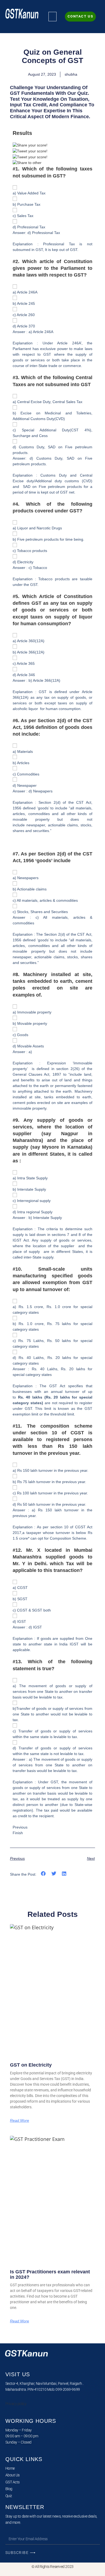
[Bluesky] (30, 157)
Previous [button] (20, 1827)
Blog (9, 2489)
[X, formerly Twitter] (30, 151)
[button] (52, 17)
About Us (13, 2475)
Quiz (9, 2496)
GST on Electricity (31, 2065)
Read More (20, 2120)
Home (10, 2468)
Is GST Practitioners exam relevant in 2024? (50, 2274)
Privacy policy (16, 2404)
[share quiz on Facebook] (30, 145)
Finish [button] (18, 1833)
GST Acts (13, 2482)
